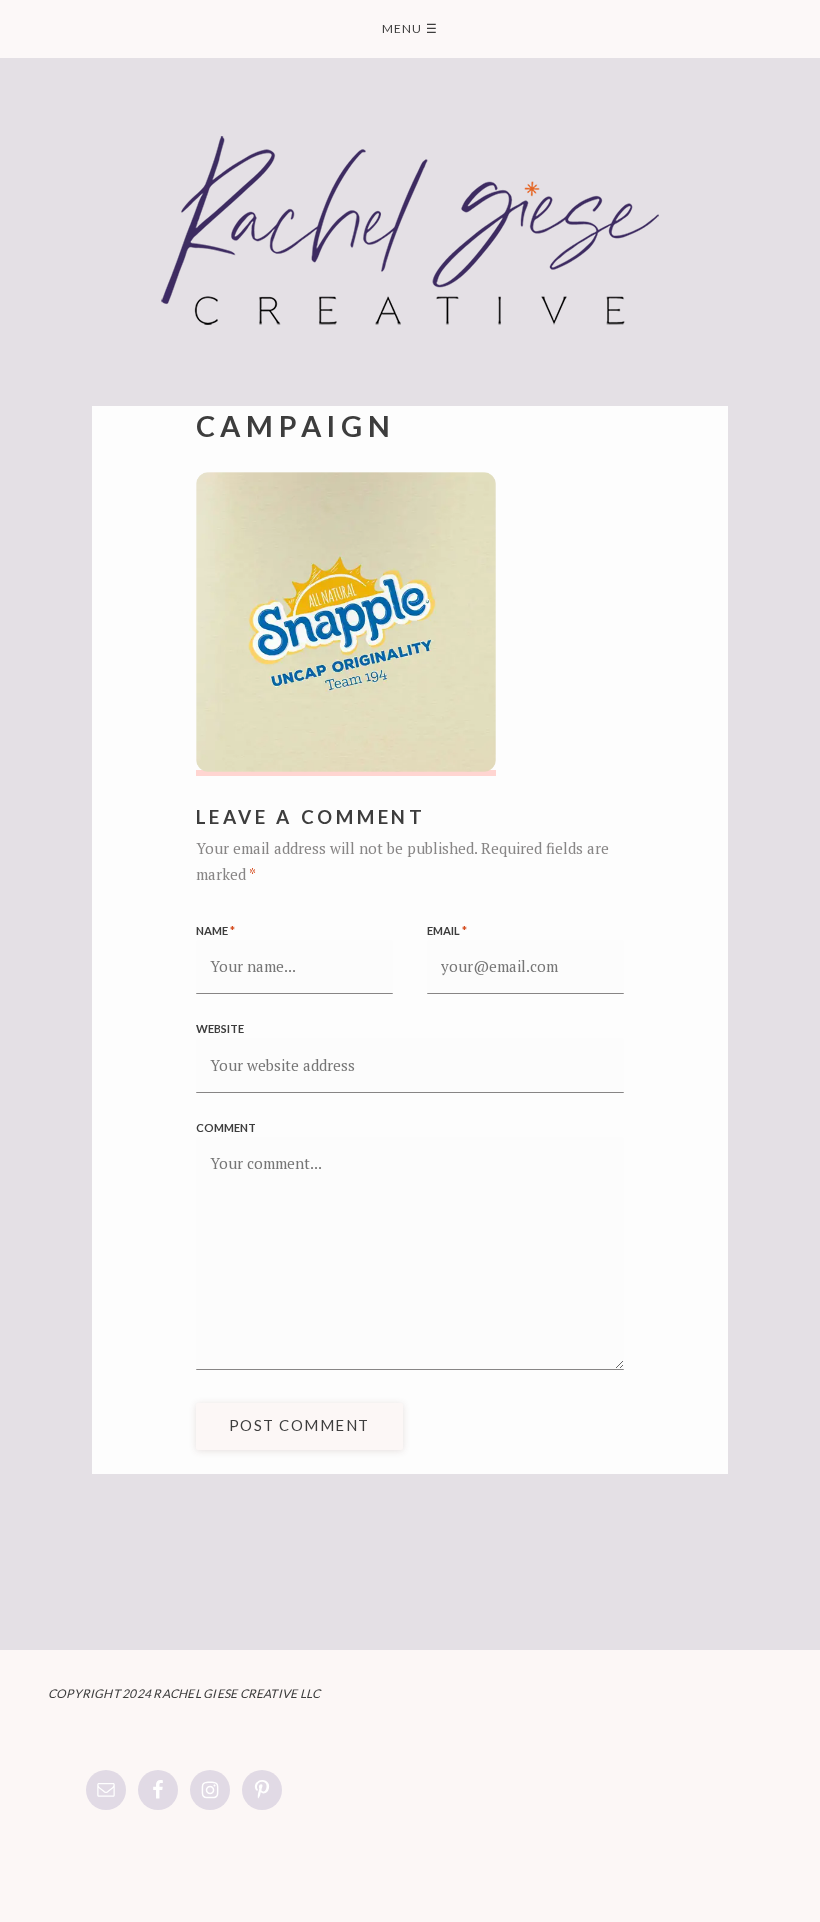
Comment (226, 1127)
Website (220, 1028)
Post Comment (299, 1425)
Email (447, 930)
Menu (410, 28)
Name (215, 930)
